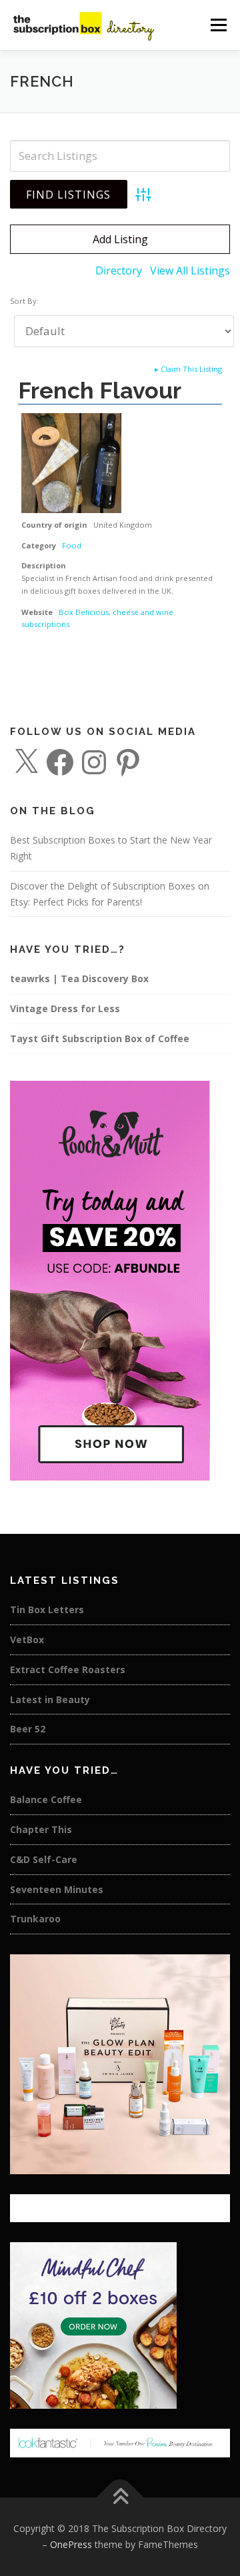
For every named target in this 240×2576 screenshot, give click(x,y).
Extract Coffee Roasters (68, 1669)
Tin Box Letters (47, 1610)
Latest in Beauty (50, 1699)
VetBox (27, 1639)
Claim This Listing (188, 369)
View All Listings (190, 271)
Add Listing (120, 239)
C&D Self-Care (44, 1859)
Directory (119, 271)
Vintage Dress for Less (65, 1008)
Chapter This (41, 1829)
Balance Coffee (46, 1799)
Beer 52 (28, 1729)
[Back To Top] (120, 2498)
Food (72, 545)
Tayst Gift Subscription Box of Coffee (100, 1038)
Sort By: (24, 301)
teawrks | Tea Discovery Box (79, 978)
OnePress (71, 2544)
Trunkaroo (35, 1919)
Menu (218, 25)
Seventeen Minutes (57, 1889)
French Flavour (100, 390)
